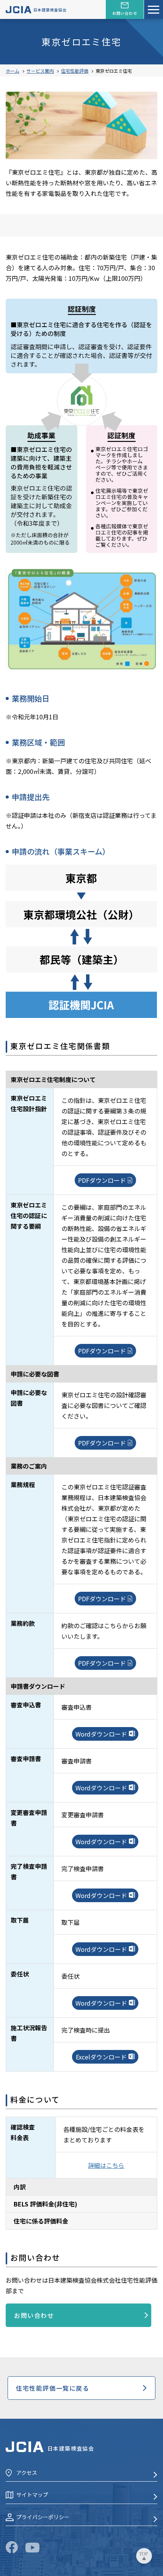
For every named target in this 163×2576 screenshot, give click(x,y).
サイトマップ (32, 2495)
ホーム (13, 71)
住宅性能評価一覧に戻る (53, 2388)
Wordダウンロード (101, 1734)
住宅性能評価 (75, 71)
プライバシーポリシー (43, 2517)
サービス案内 (40, 71)
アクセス (27, 2473)
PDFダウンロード (102, 1180)
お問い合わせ (34, 2315)
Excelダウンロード (101, 2057)
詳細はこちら (106, 2165)
